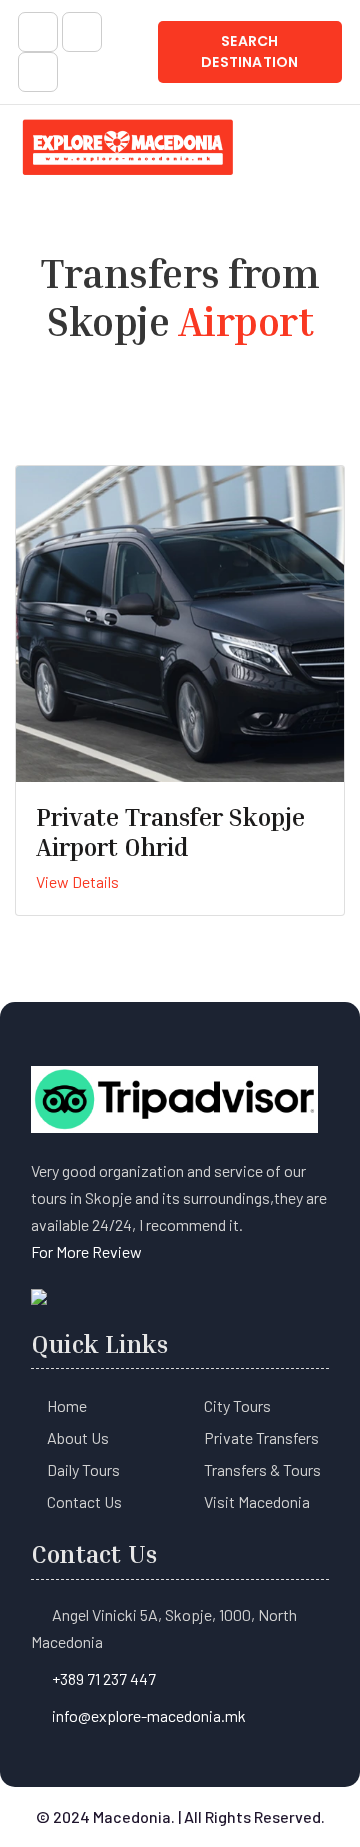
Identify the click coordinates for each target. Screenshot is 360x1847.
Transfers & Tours (262, 1469)
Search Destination (249, 51)
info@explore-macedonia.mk (149, 1715)
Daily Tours (83, 1469)
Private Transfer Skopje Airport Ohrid (170, 832)
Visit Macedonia (257, 1501)
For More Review (86, 1251)
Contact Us (84, 1501)
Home (67, 1405)
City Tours (237, 1405)
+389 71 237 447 (104, 1678)
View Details (77, 881)
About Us (78, 1437)
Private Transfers (261, 1437)
